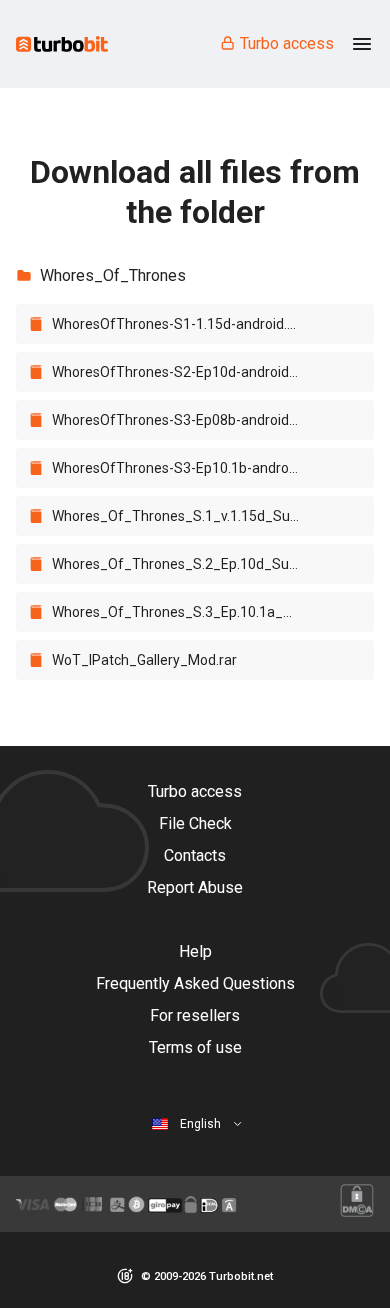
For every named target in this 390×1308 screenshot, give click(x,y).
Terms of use (195, 1047)
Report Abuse (195, 887)
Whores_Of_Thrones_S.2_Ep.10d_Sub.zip (185, 564)
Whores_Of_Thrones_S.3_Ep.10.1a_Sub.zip (186, 612)
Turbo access (287, 43)
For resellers (195, 1015)
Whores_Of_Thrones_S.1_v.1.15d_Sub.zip (186, 516)
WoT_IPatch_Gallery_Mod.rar (144, 660)
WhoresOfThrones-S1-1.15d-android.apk (181, 324)
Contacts (195, 855)
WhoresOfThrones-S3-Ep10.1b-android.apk (186, 468)
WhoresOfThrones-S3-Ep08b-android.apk (183, 420)
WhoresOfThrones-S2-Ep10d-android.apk (183, 372)
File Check (195, 823)
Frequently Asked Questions (195, 983)
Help (195, 951)
